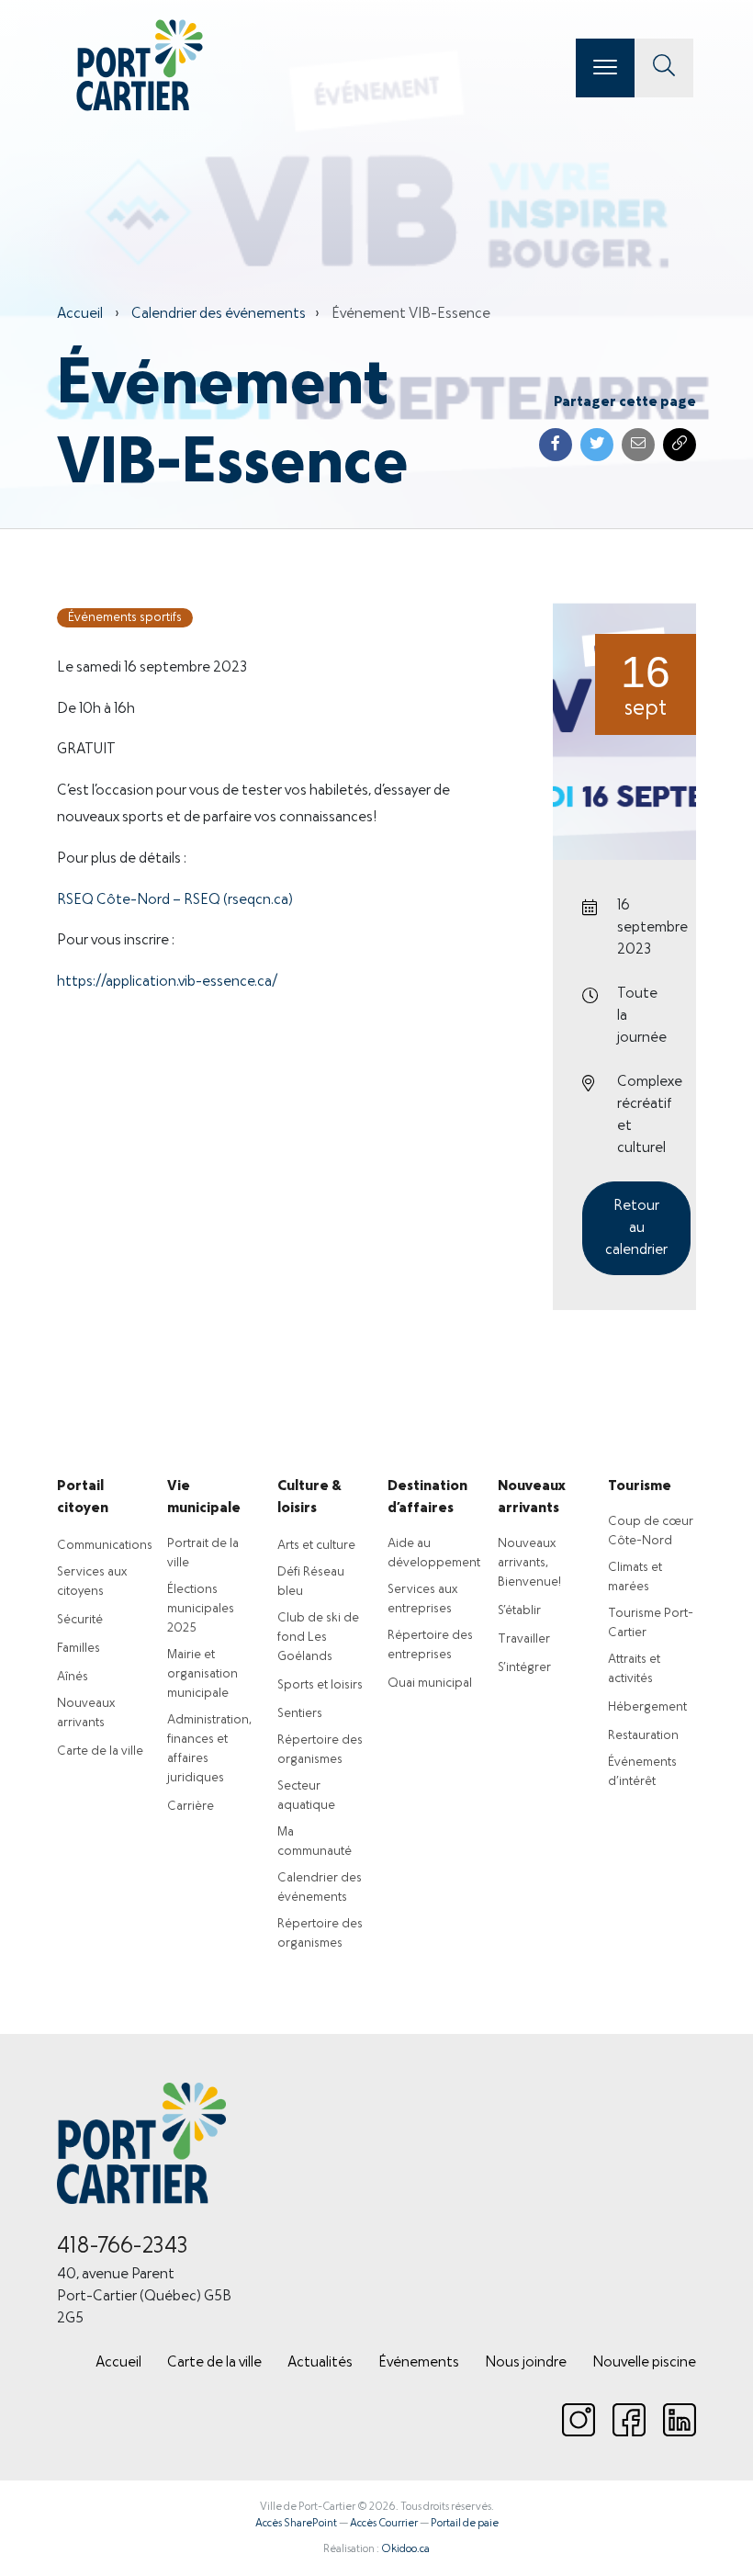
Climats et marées (635, 1577)
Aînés (73, 1677)
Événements (419, 2363)
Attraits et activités (634, 1669)
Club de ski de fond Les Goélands (318, 1638)
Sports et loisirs (320, 1685)
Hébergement (647, 1707)
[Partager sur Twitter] (597, 445)
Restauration (643, 1736)
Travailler (524, 1639)
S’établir (519, 1611)
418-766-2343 (123, 2247)
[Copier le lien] (680, 445)
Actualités (320, 2363)
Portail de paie (465, 2524)
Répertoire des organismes (320, 1750)
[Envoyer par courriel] (638, 445)
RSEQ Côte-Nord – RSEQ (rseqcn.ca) (175, 900)
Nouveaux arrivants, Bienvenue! (529, 1563)
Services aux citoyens (92, 1582)
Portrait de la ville (203, 1554)
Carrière (191, 1807)
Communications (105, 1546)
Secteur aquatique (306, 1796)
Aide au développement (434, 1554)
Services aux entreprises (422, 1599)
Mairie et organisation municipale (202, 1674)
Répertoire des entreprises (430, 1645)
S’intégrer (524, 1668)
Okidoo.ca (405, 2549)
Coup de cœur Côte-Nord (651, 1531)
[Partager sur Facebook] (556, 445)
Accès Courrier (384, 2524)
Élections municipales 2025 (201, 1609)
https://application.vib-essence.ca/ (167, 982)
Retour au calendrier (636, 1228)
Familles (79, 1649)
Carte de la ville (100, 1751)
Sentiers (300, 1714)
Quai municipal (430, 1683)
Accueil (80, 314)
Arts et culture (316, 1546)
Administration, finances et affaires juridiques (209, 1749)
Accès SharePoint (296, 2524)
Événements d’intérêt (642, 1772)
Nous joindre (526, 2363)
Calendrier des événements (219, 314)
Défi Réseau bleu (311, 1582)
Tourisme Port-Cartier (651, 1623)
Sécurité (80, 1620)
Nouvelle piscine (644, 2363)
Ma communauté (315, 1842)
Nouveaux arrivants (86, 1713)
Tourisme (640, 1486)
